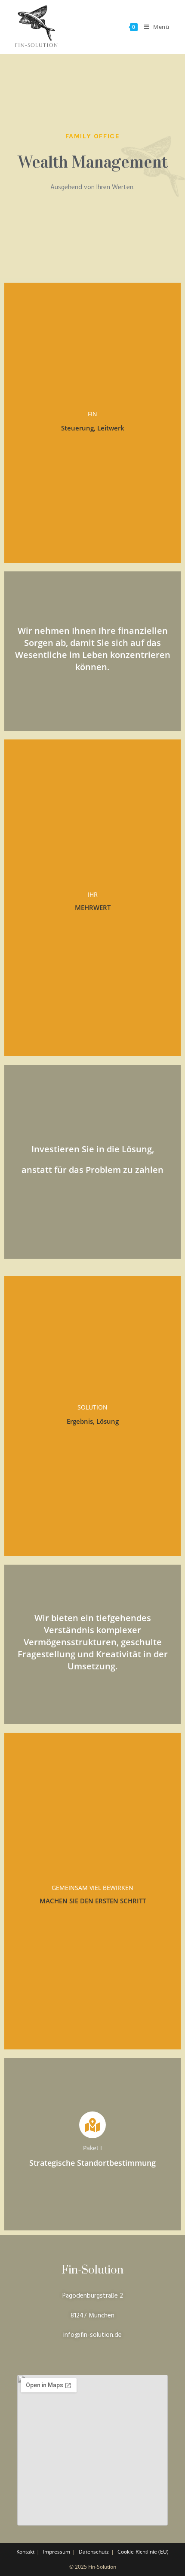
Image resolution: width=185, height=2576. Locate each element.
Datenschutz (94, 2552)
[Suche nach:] (173, 27)
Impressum (57, 2552)
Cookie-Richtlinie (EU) (143, 2552)
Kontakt (25, 2552)
